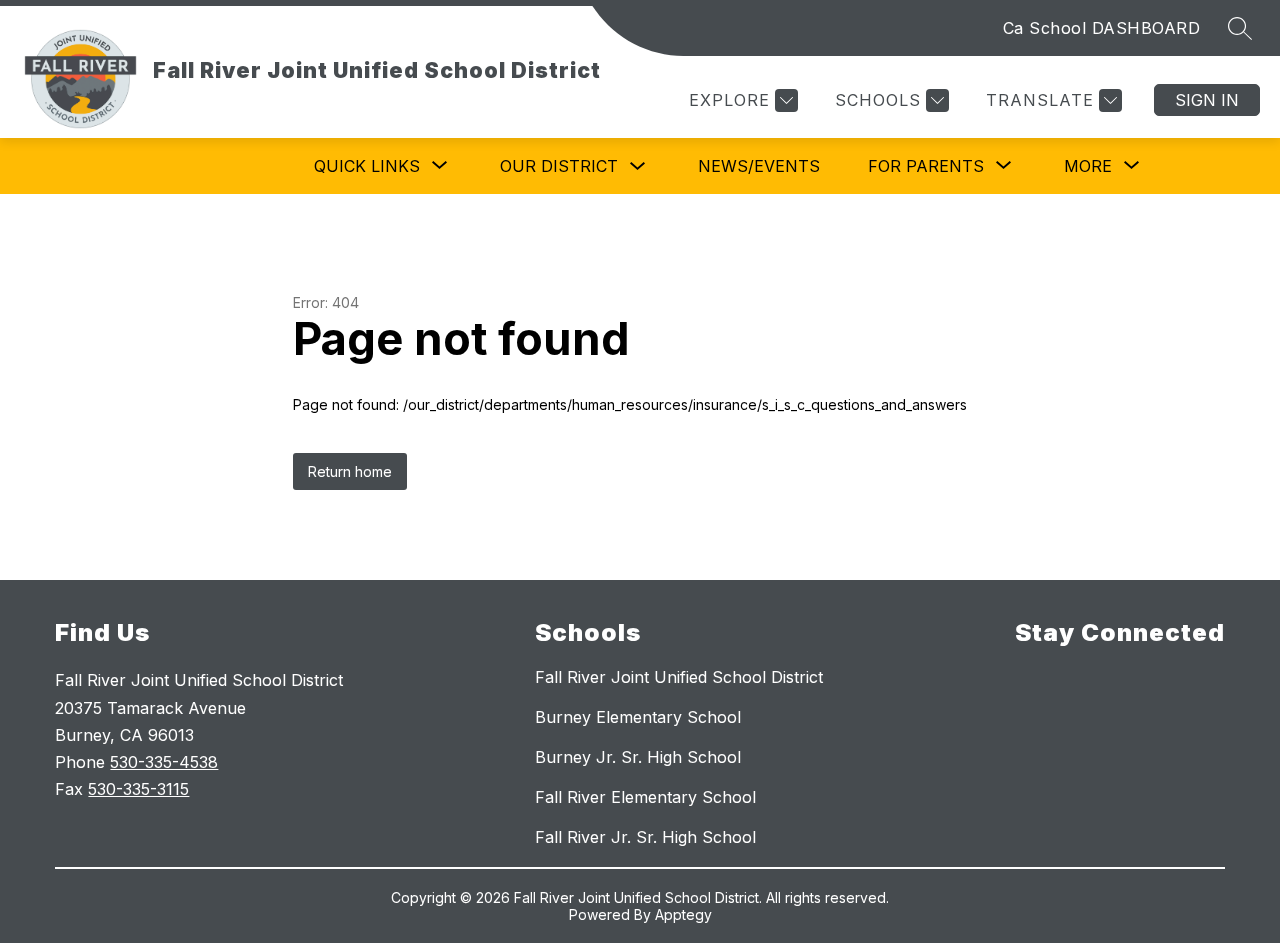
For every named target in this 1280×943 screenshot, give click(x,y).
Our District (559, 166)
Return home (350, 471)
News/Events (759, 166)
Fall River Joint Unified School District (679, 677)
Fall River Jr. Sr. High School (645, 837)
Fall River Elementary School (645, 797)
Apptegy (683, 914)
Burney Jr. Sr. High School (638, 757)
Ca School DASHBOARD (1102, 28)
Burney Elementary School (638, 717)
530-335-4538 (164, 762)
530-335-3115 (138, 789)
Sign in (1207, 100)
